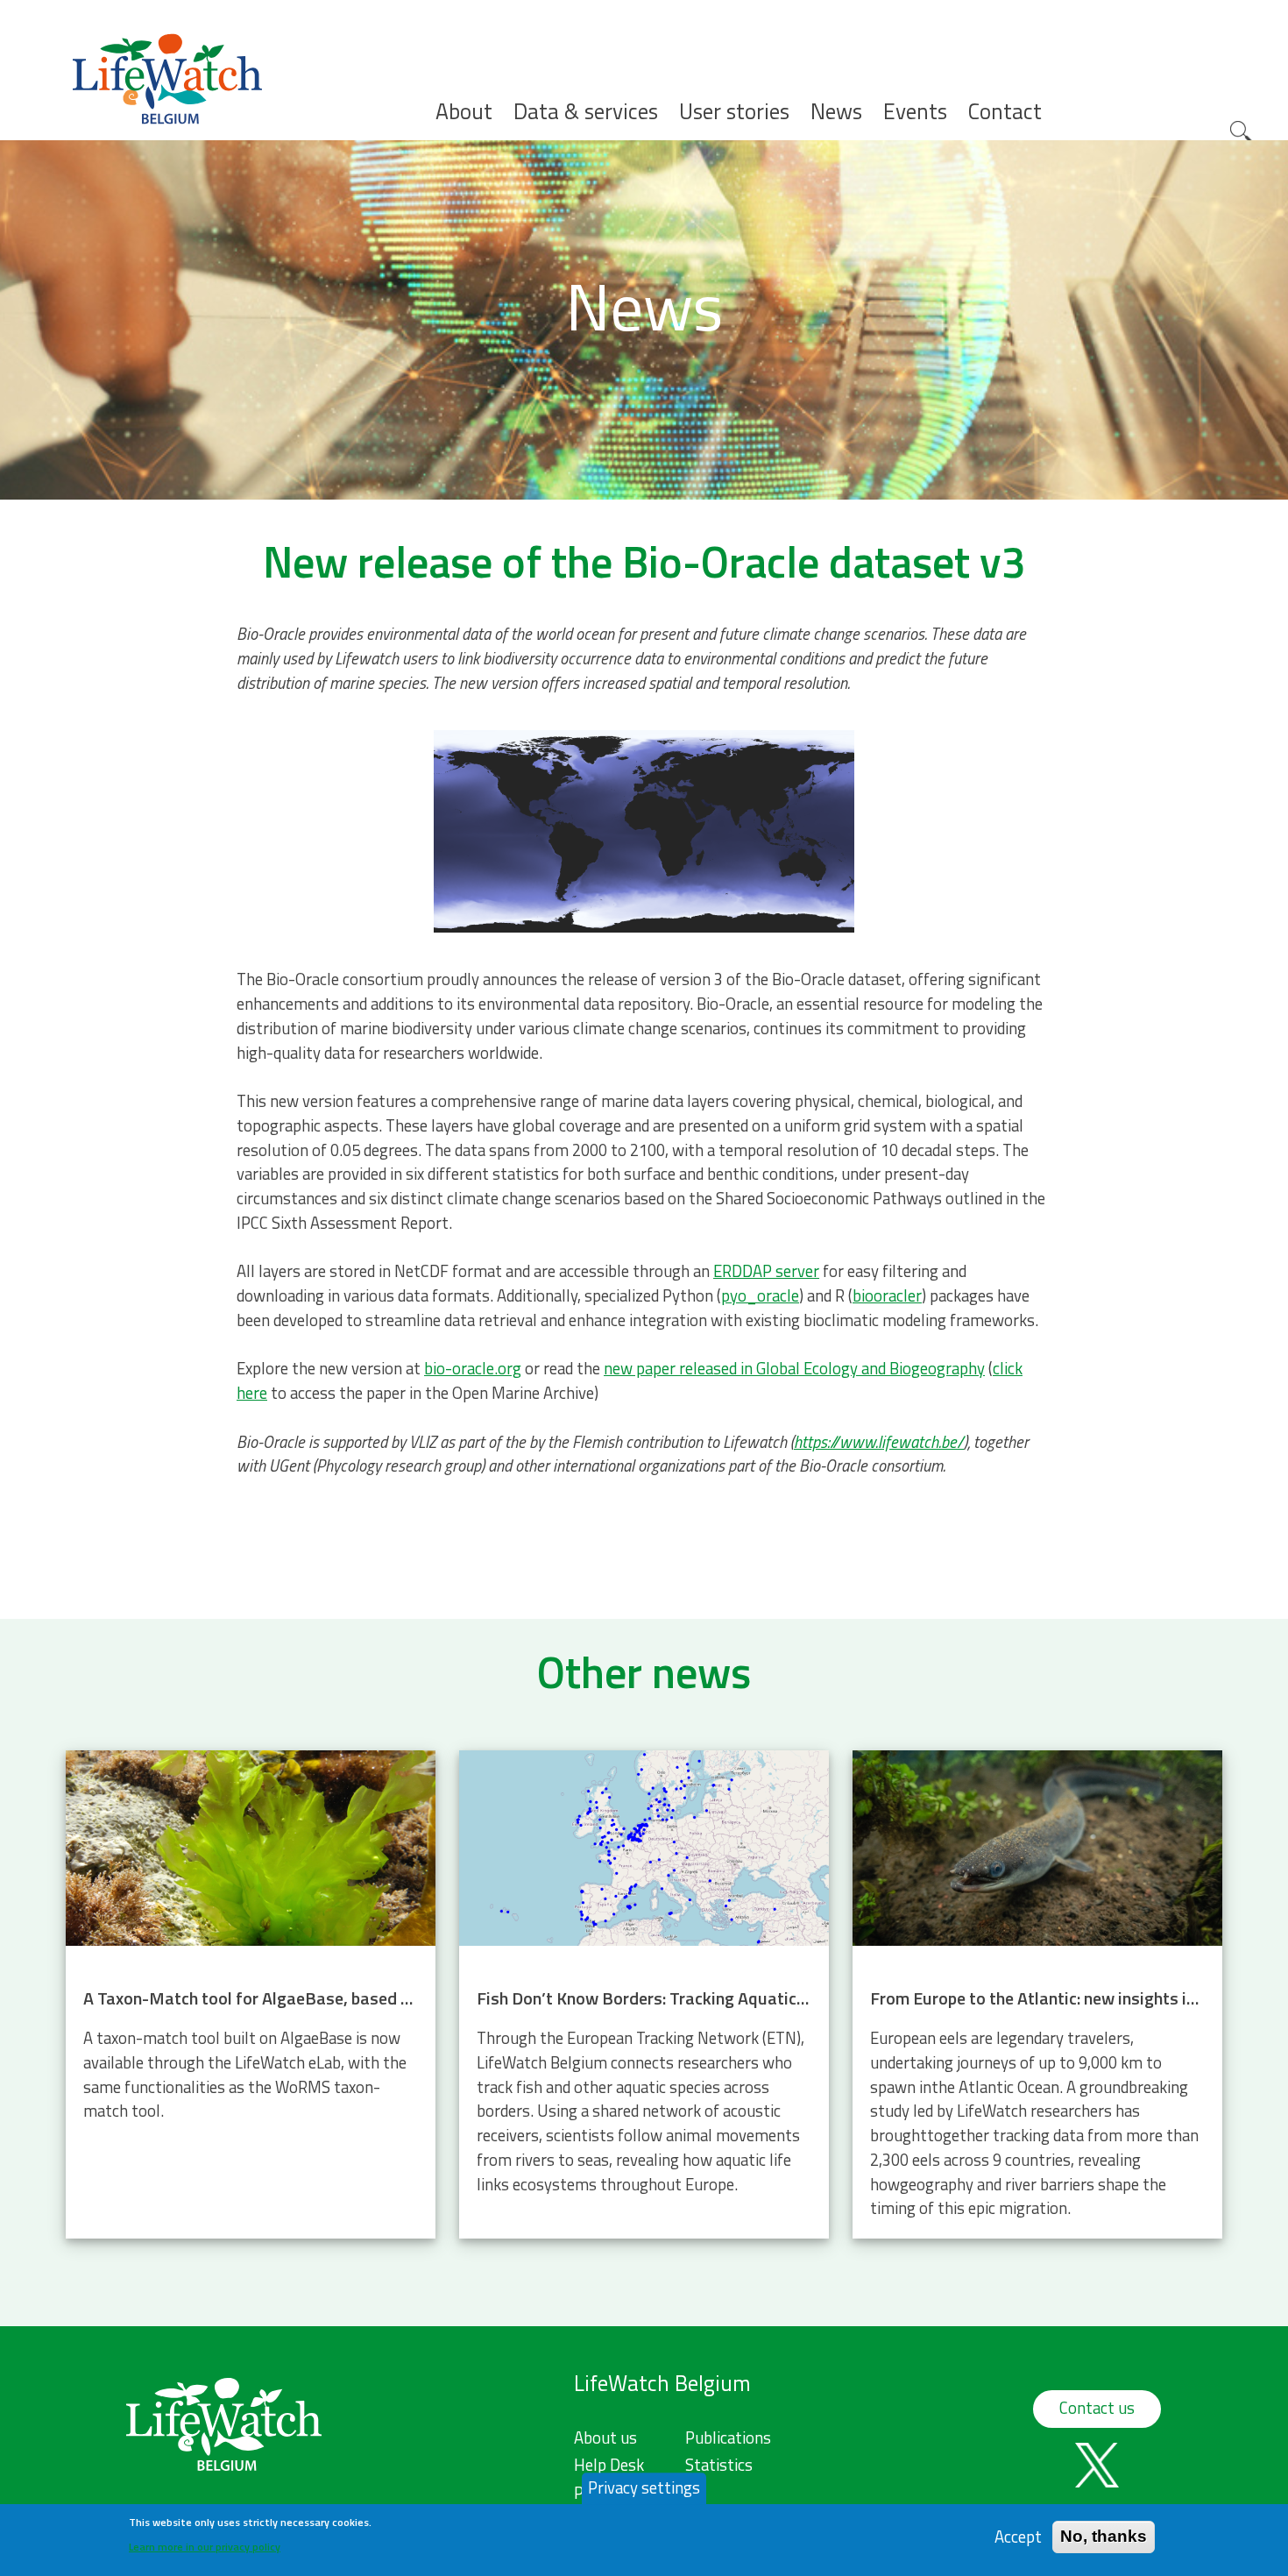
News (836, 112)
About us (605, 2438)
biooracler (887, 1295)
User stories (734, 112)
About (464, 112)
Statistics (719, 2465)
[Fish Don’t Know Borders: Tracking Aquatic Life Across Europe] (644, 1994)
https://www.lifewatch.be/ (879, 1442)
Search (1242, 133)
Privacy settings (644, 2487)
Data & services (586, 112)
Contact (1005, 112)
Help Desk (609, 2465)
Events (915, 112)
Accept (1018, 2536)
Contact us (1097, 2408)
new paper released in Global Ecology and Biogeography (794, 1368)
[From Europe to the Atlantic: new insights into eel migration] (1037, 1994)
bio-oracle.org (473, 1368)
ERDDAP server (766, 1271)
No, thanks (1104, 2536)
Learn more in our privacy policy (205, 2546)
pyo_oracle (760, 1295)
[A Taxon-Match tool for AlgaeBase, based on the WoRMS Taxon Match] (251, 1994)
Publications (728, 2438)
